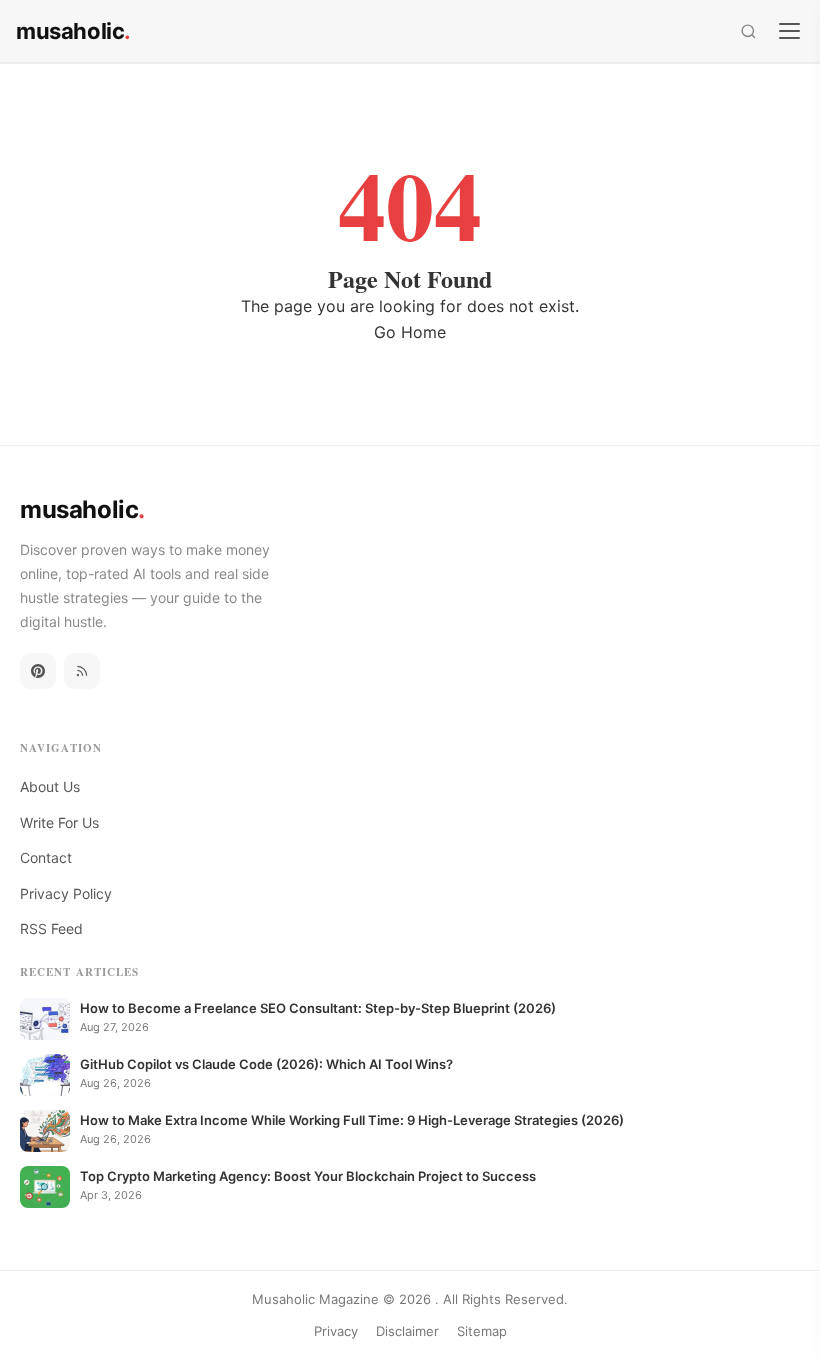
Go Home (410, 332)
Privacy (336, 1331)
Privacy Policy (66, 893)
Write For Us (59, 822)
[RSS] (82, 671)
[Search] (748, 31)
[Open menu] (789, 30)
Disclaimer (407, 1331)
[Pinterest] (38, 671)
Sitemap (482, 1331)
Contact (46, 857)
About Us (50, 786)
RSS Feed (51, 928)
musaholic (73, 31)
